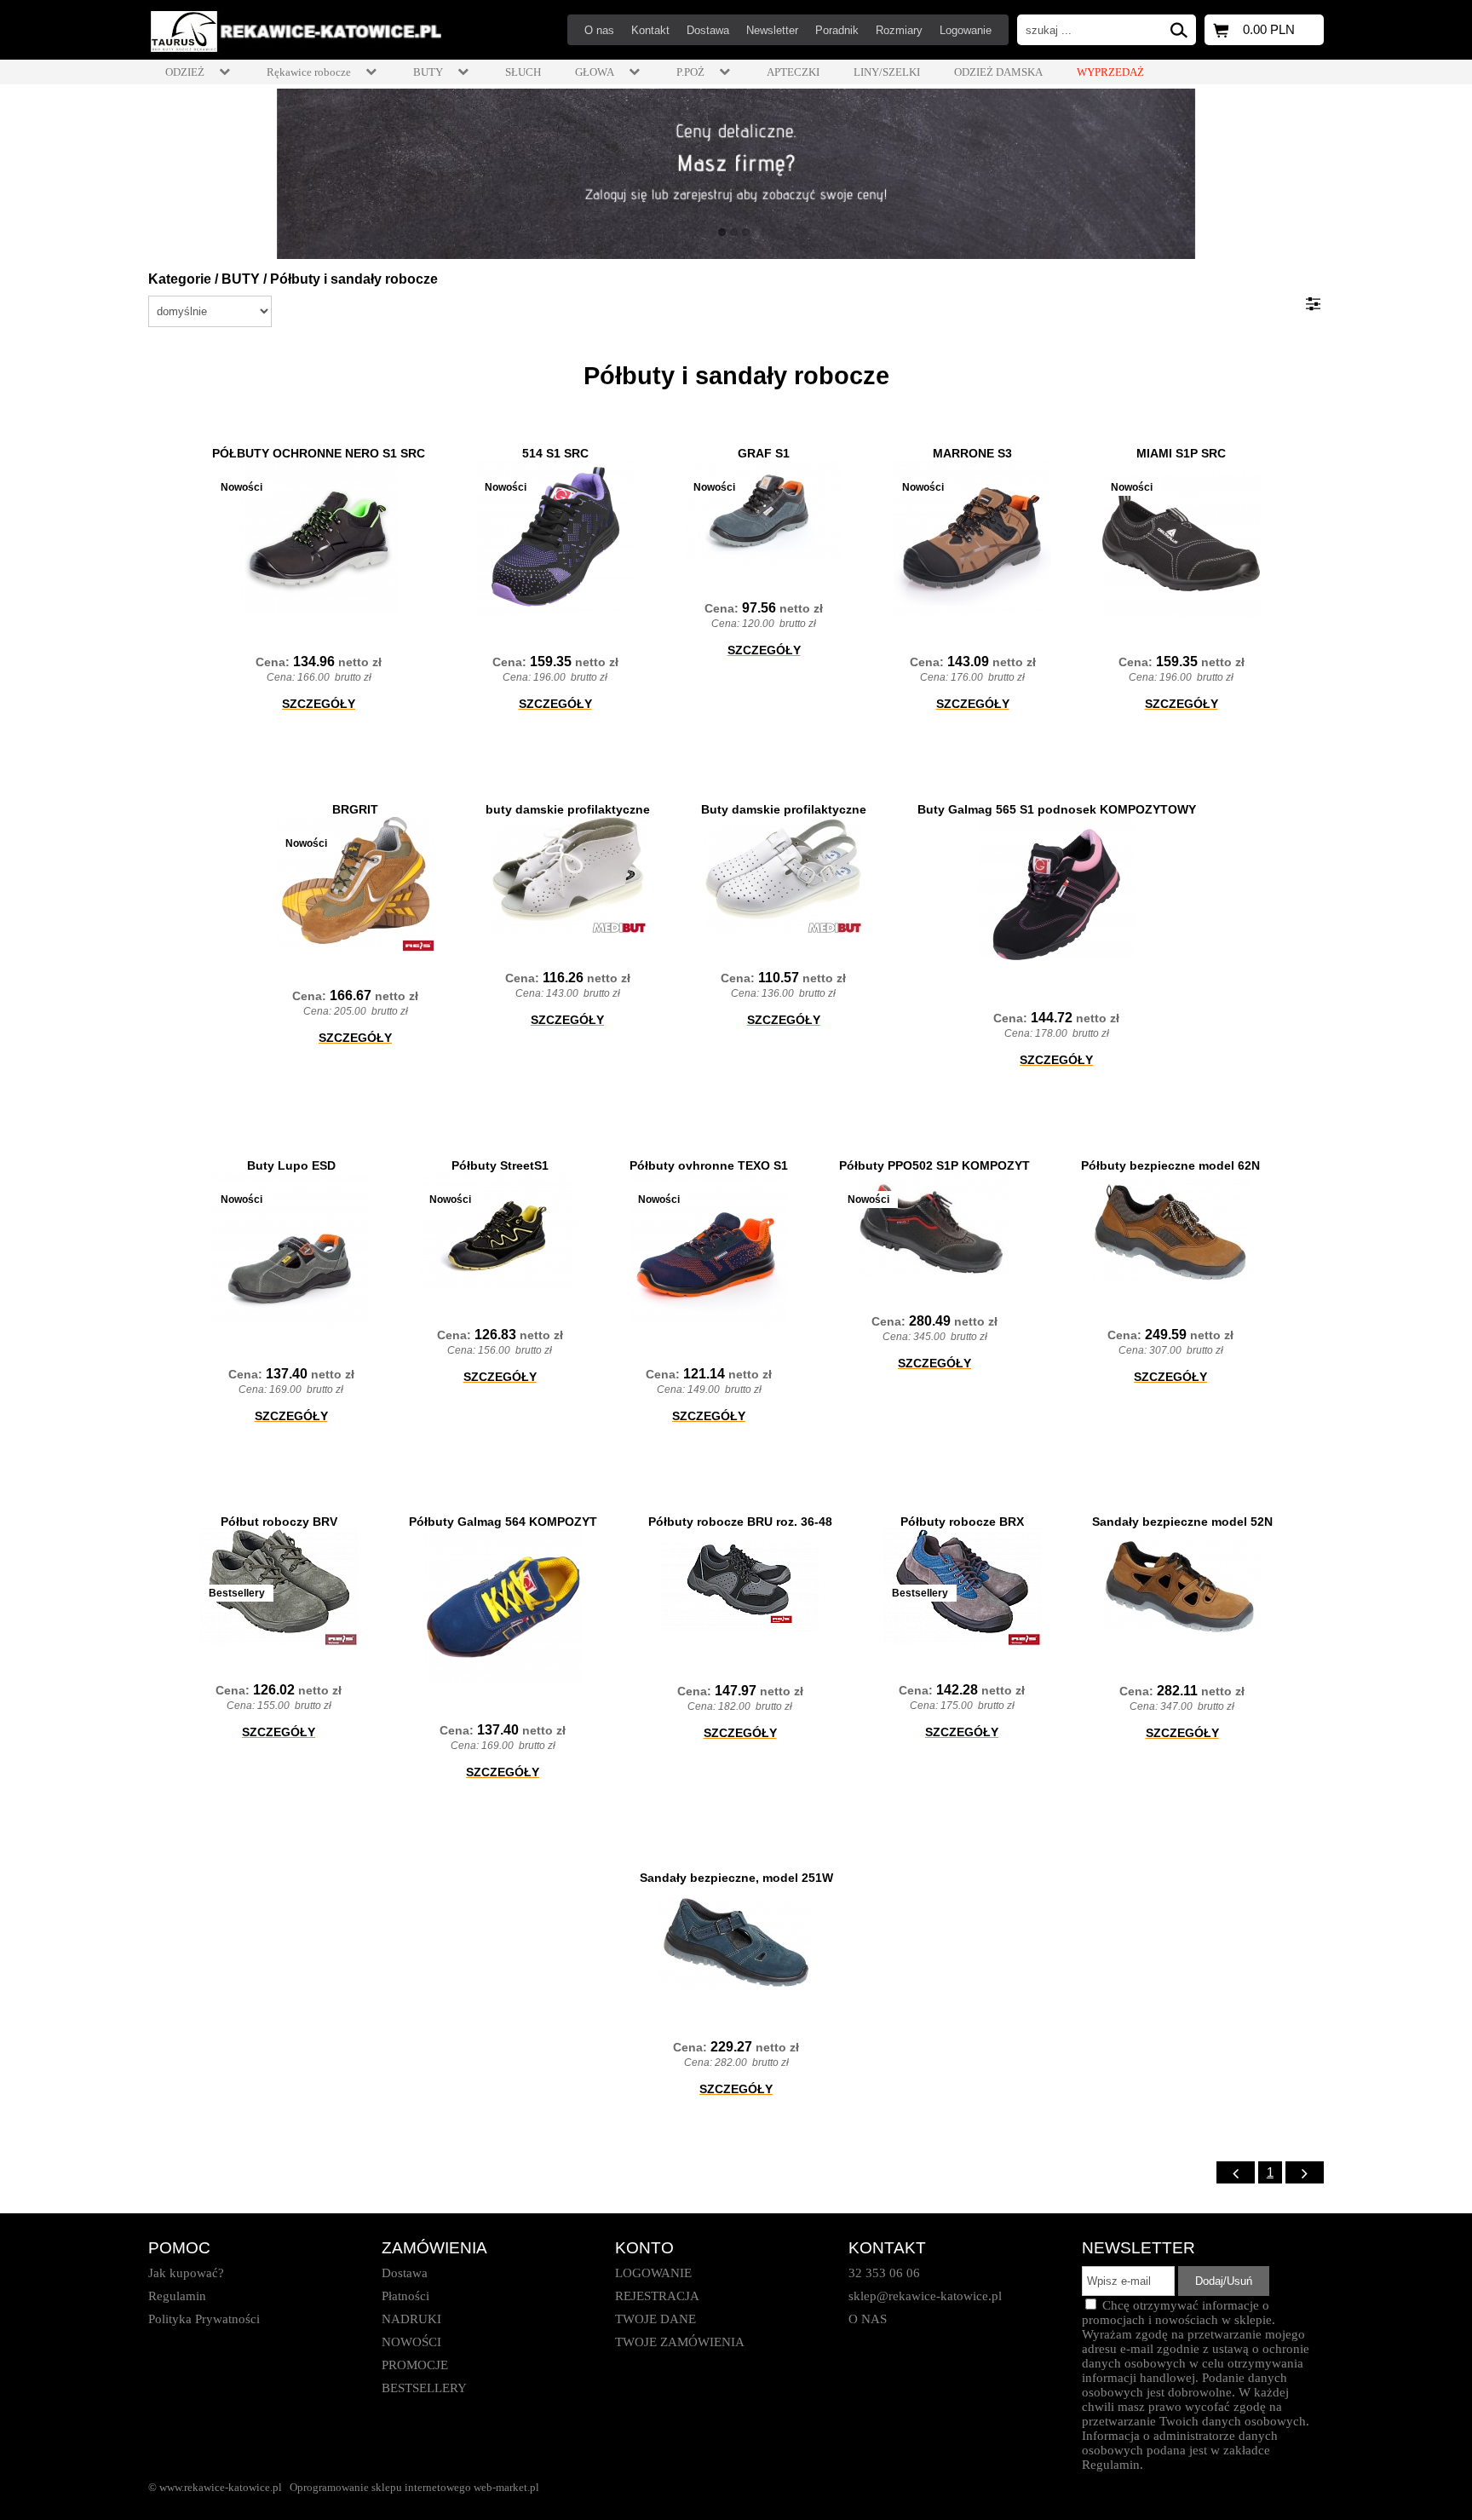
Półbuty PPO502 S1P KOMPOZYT (934, 1165)
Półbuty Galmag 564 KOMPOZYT (503, 1522)
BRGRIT (355, 809)
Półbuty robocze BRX (962, 1522)
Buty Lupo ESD (291, 1165)
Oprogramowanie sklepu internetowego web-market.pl (414, 2487)
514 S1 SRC (555, 453)
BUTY (241, 279)
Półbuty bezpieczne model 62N (1170, 1165)
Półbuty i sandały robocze (354, 279)
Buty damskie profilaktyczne (784, 809)
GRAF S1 (764, 453)
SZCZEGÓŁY (319, 704)
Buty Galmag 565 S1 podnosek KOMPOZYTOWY (1057, 809)
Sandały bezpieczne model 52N (1182, 1522)
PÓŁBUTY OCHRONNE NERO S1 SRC (319, 453)
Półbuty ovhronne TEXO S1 (709, 1165)
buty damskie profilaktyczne (568, 809)
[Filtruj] (1313, 304)
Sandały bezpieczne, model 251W (736, 1878)
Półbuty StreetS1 (500, 1165)
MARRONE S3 (972, 453)
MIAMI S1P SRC (1181, 453)
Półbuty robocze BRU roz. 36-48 (740, 1522)
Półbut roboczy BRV (279, 1522)
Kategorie (180, 279)
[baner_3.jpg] (736, 174)
